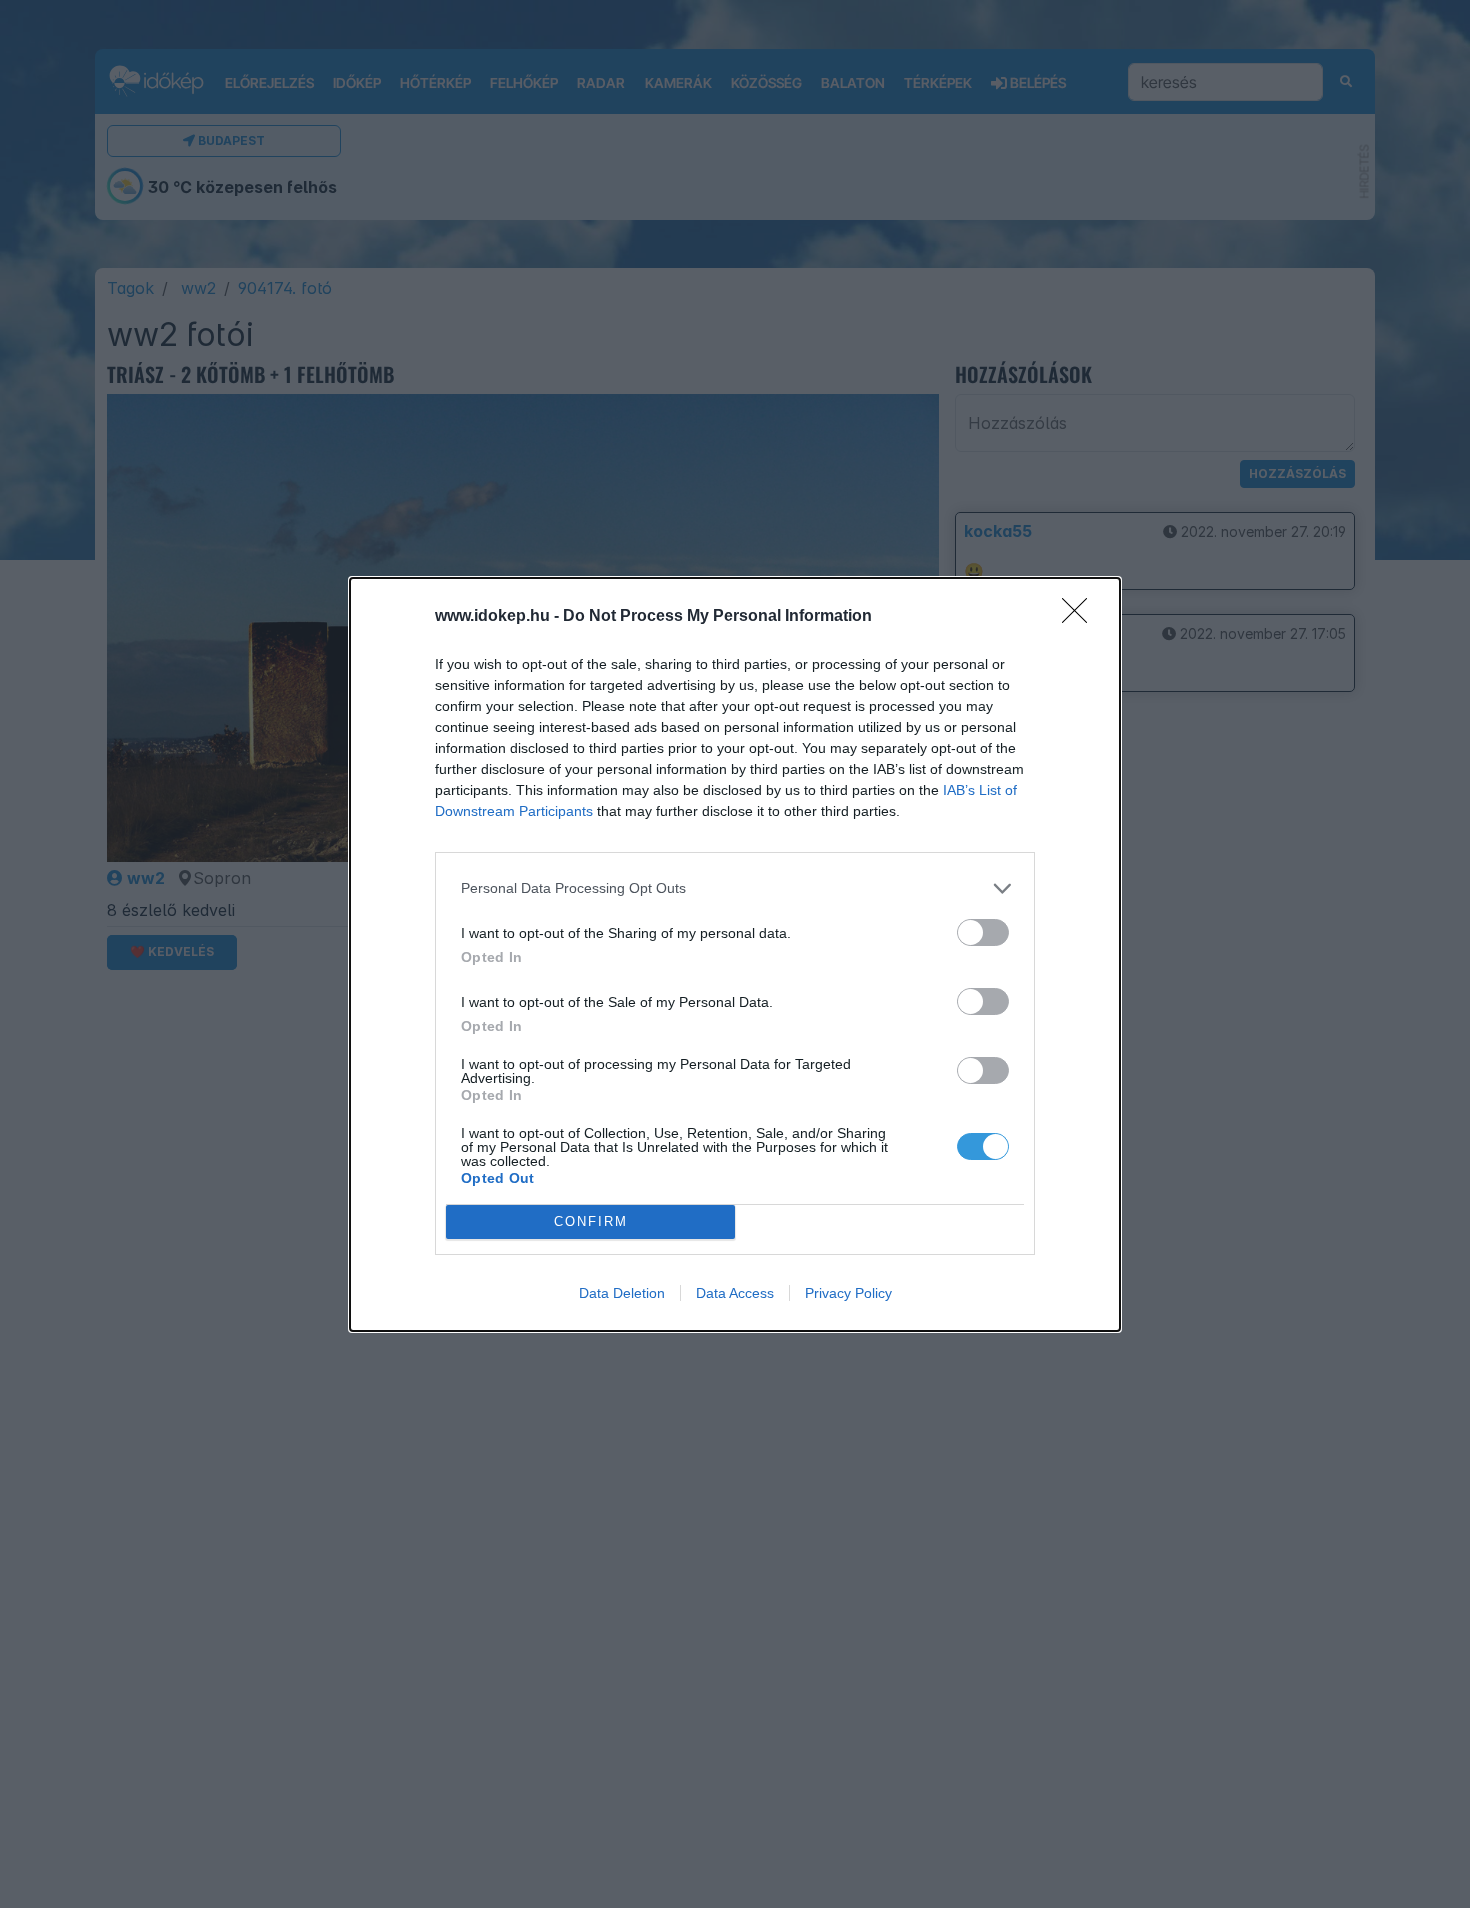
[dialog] (735, 954)
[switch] (983, 932)
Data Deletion (622, 1293)
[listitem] (735, 888)
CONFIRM (591, 1221)
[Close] (1081, 617)
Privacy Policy (848, 1293)
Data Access (735, 1293)
